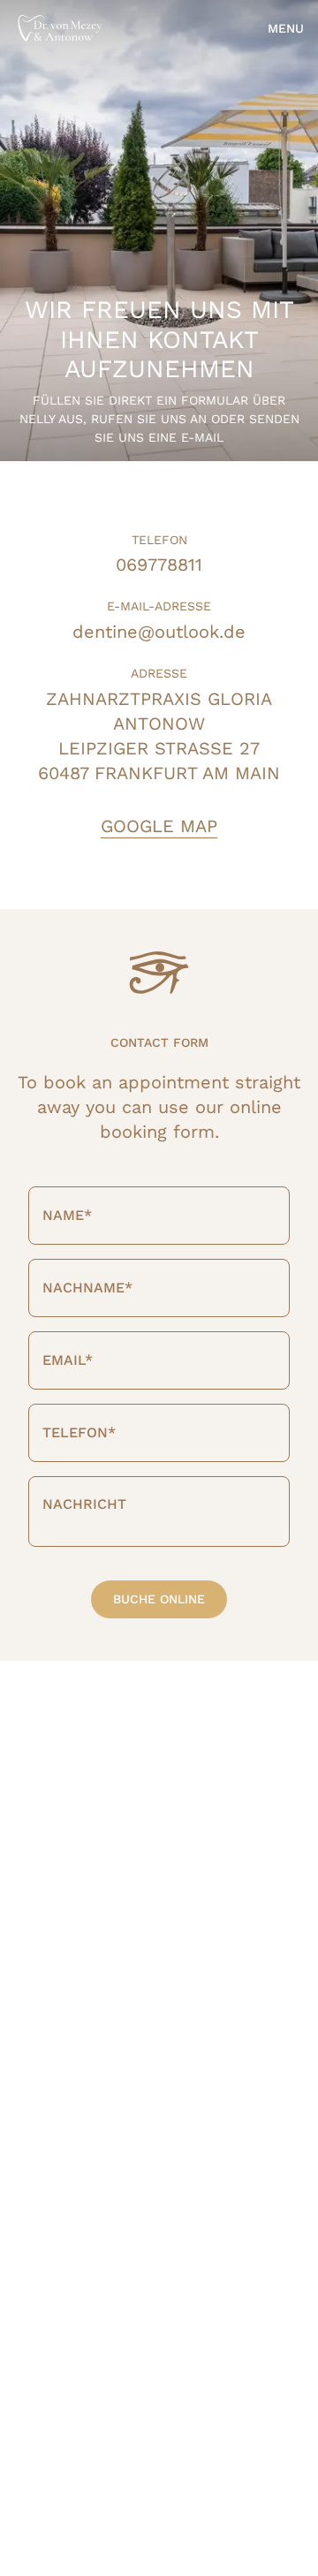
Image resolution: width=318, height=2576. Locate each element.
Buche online (159, 1599)
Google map (159, 827)
